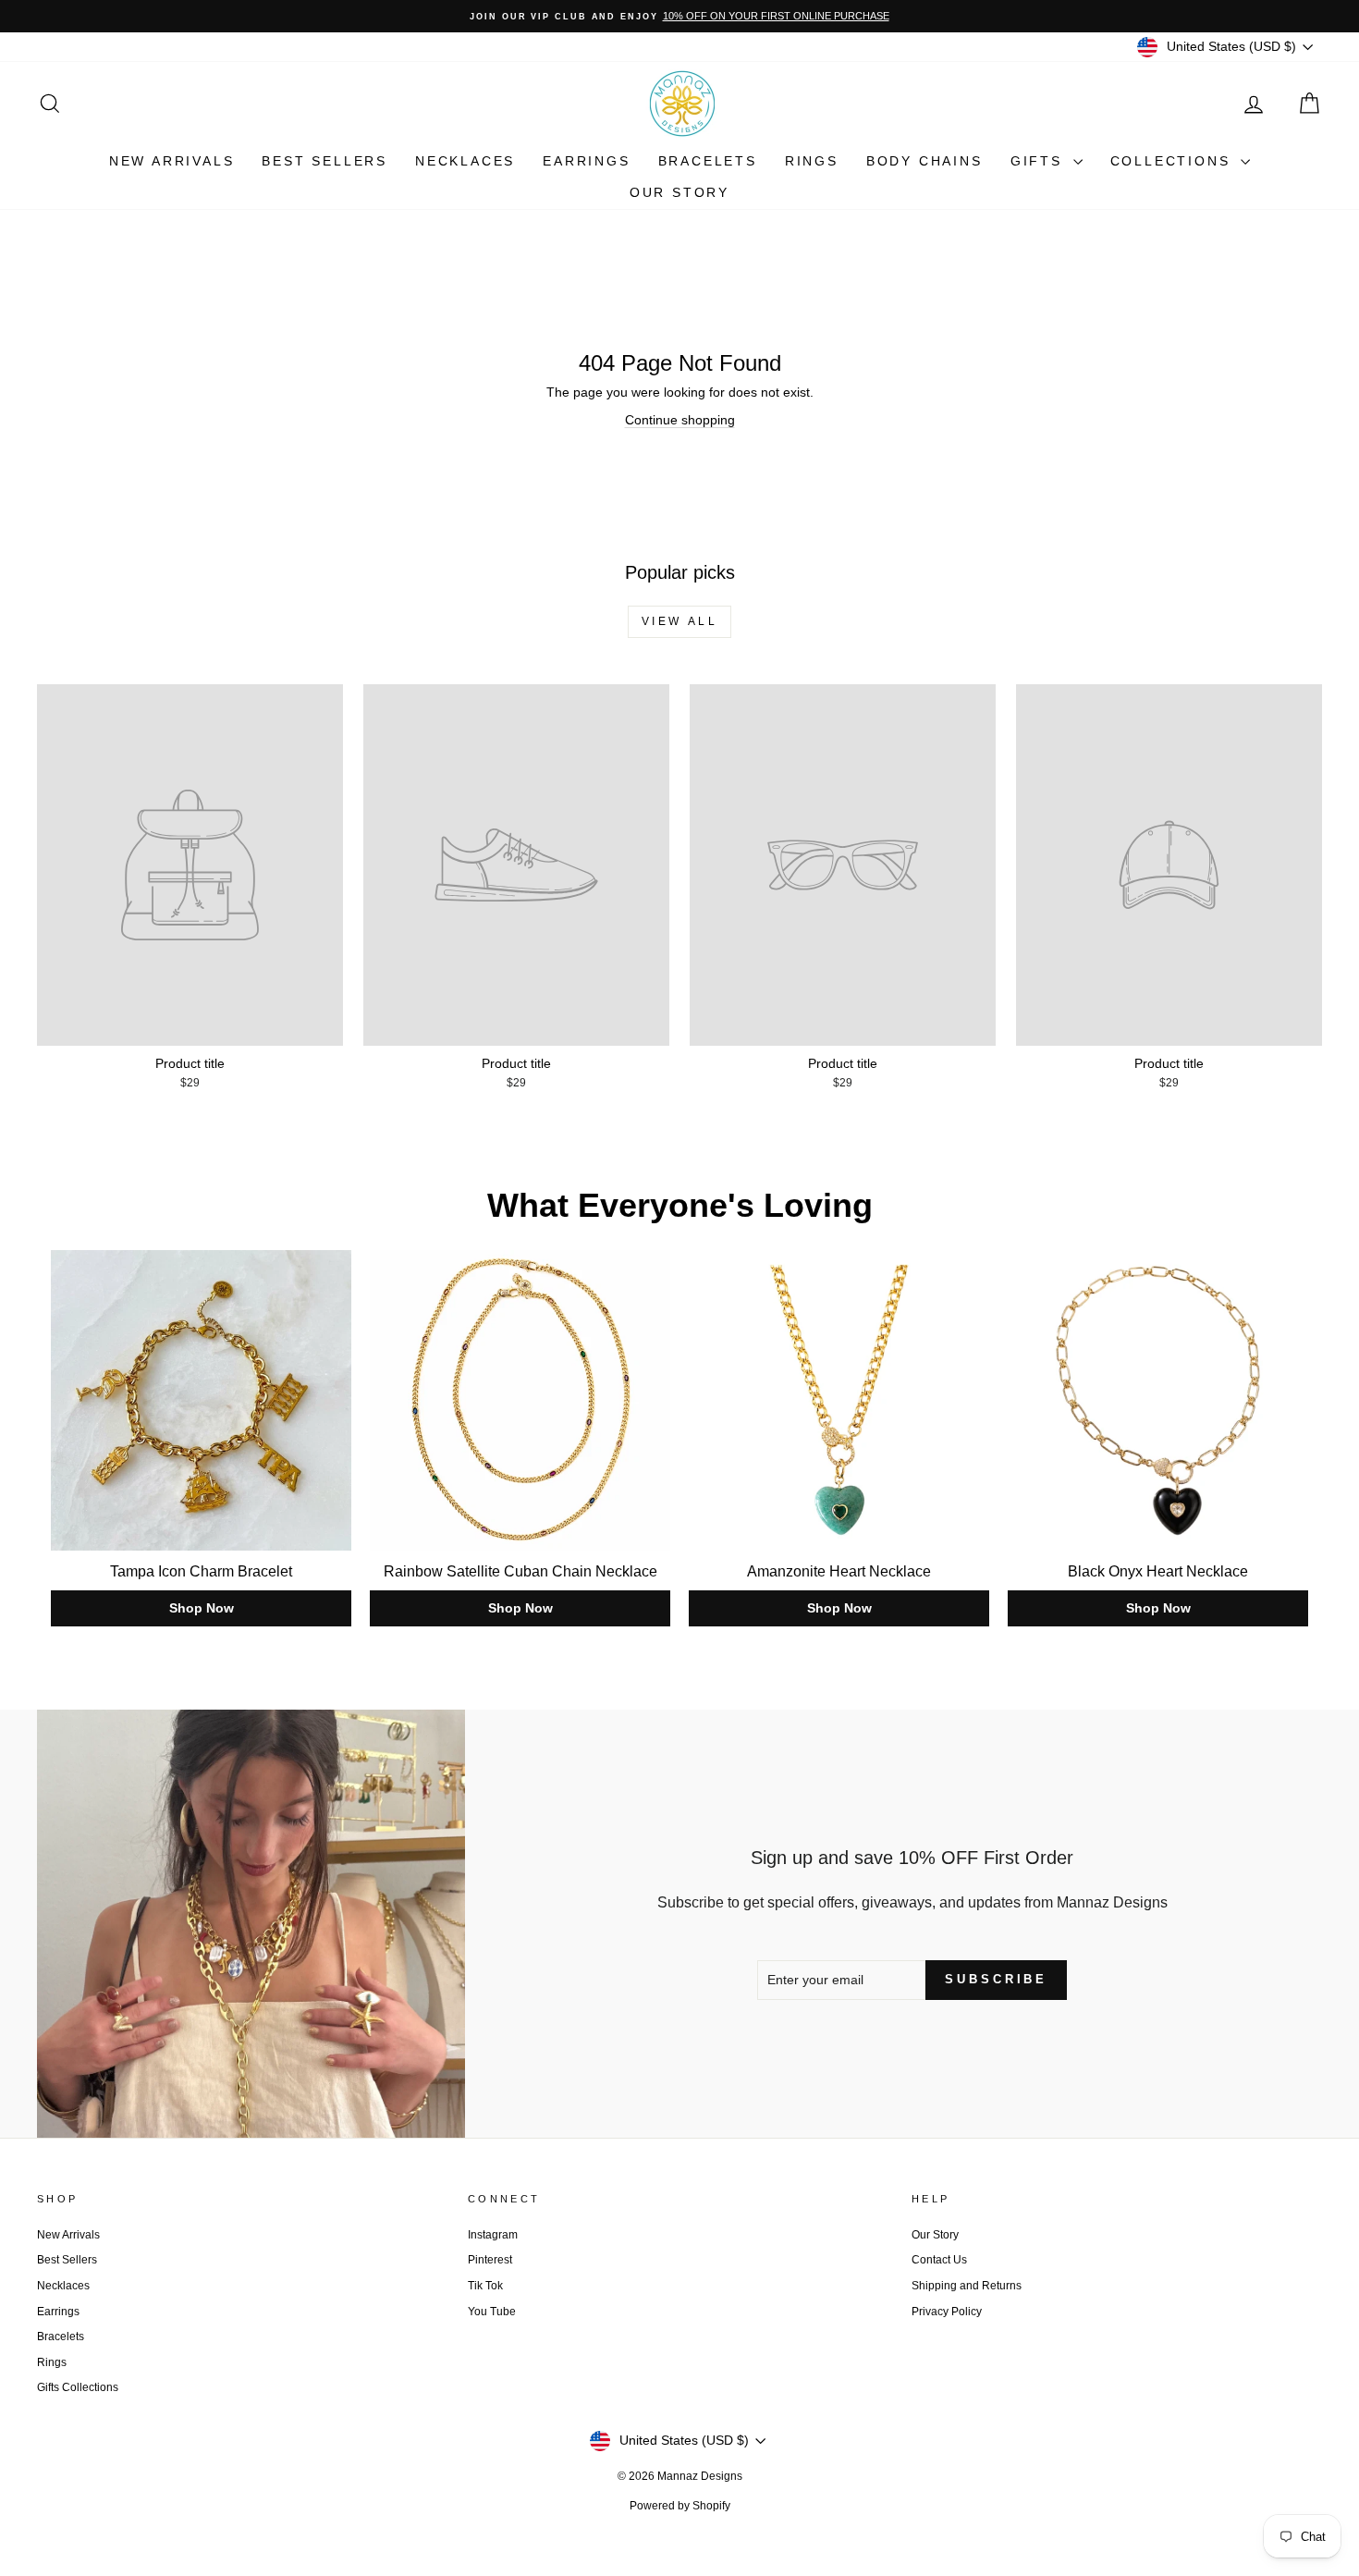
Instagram (493, 2235)
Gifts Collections (78, 2387)
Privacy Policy (947, 2312)
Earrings (586, 161)
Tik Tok (485, 2286)
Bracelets (708, 161)
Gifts (1040, 161)
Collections (1174, 161)
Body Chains (924, 161)
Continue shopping (680, 420)
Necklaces (465, 161)
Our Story (679, 192)
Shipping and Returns (967, 2286)
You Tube (492, 2312)
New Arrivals (172, 161)
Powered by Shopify (680, 2506)
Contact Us (939, 2260)
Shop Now (202, 1608)
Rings (812, 161)
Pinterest (490, 2260)
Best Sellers (324, 161)
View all (680, 621)
